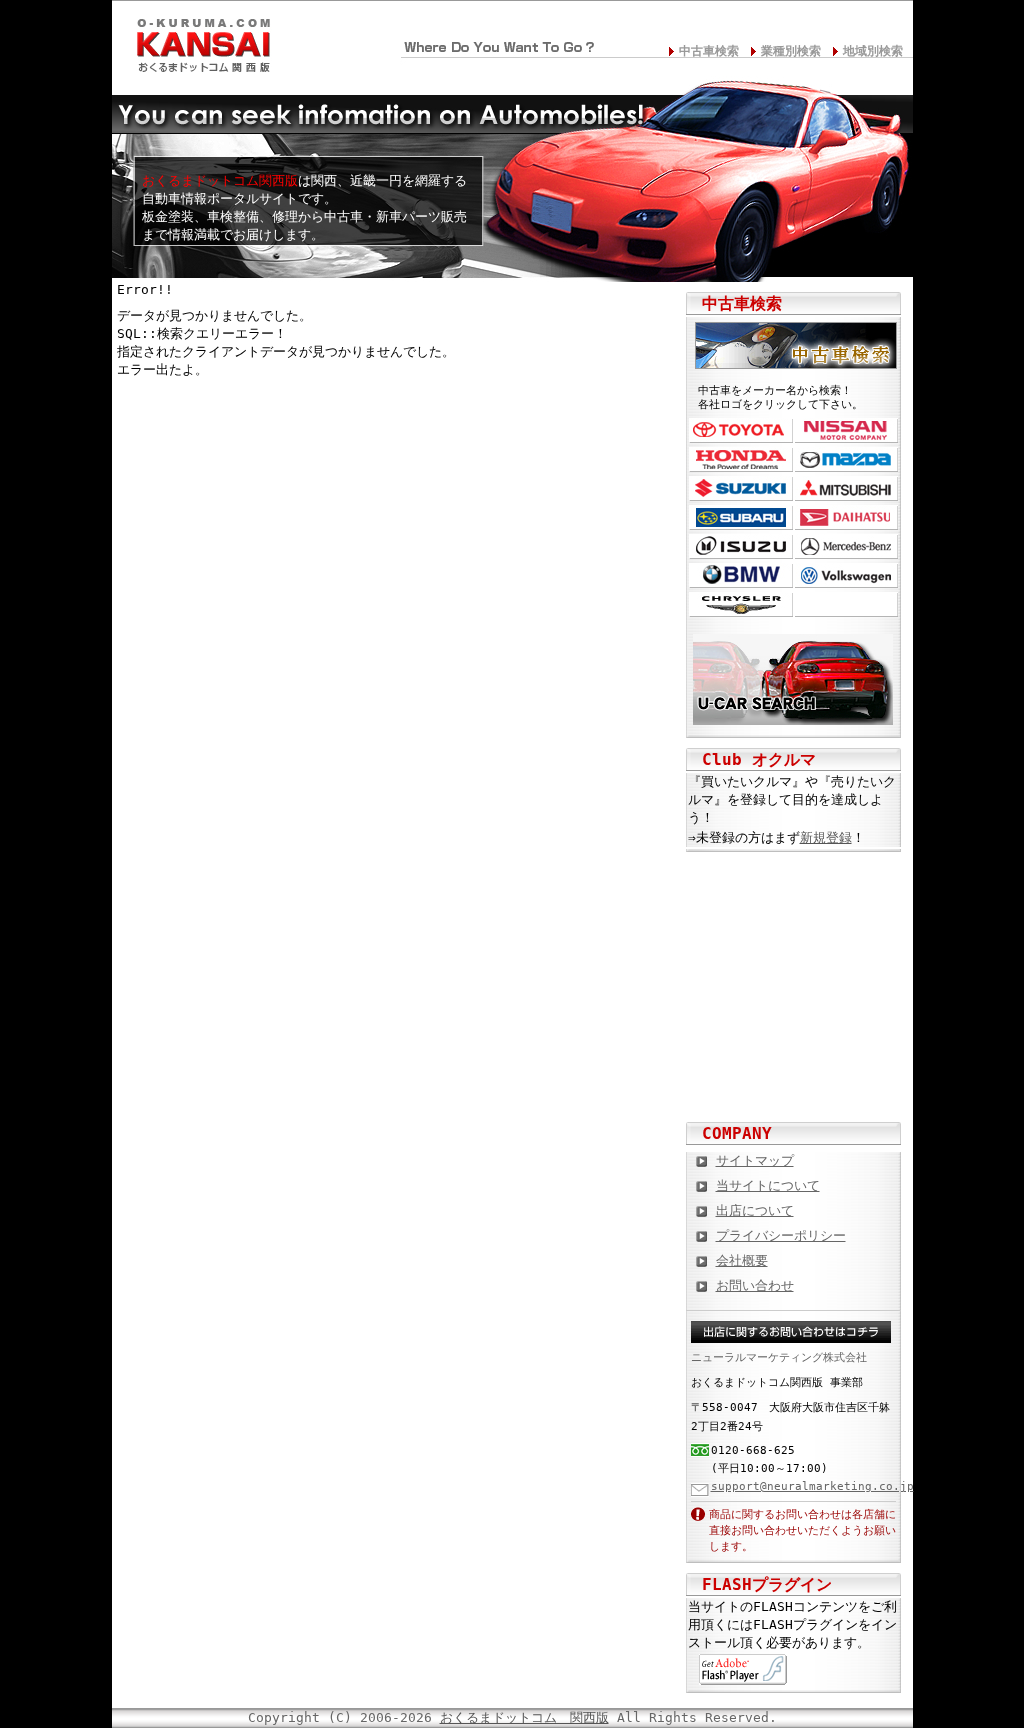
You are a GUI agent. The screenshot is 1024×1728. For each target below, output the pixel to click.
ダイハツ (846, 517)
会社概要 (742, 1260)
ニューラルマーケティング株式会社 (779, 1357)
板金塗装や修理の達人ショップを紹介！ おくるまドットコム (794, 1082)
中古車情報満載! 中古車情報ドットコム (794, 952)
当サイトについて (768, 1185)
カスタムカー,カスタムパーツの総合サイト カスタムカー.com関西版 (794, 887)
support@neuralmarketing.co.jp (812, 1486)
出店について (755, 1210)
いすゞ (741, 546)
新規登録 (826, 837)
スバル (741, 517)
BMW (741, 575)
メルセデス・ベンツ (846, 546)
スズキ (741, 488)
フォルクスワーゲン (846, 575)
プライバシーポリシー (781, 1235)
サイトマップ (755, 1160)
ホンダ (741, 459)
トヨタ (741, 430)
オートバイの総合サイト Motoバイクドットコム (794, 1017)
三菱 (846, 488)
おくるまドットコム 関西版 (524, 1717)
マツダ (846, 459)
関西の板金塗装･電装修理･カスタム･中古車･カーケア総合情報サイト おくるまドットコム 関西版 (202, 41)
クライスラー (741, 604)
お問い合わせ (755, 1285)
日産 (846, 430)
